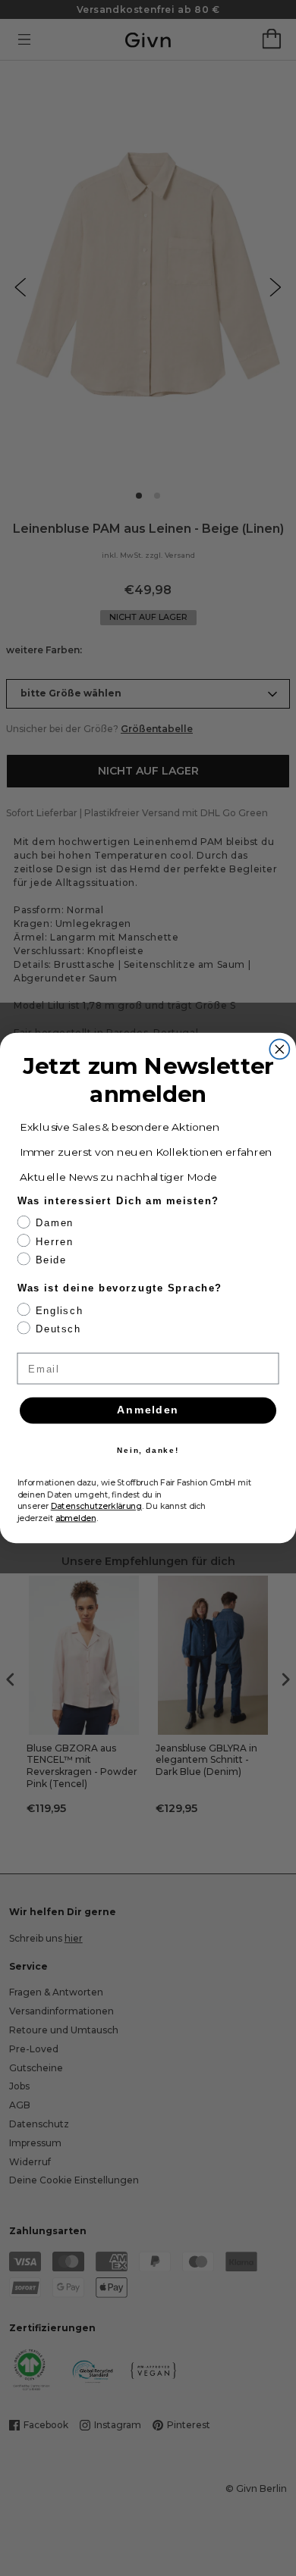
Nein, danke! (148, 1450)
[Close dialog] (279, 1049)
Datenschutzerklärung (96, 1506)
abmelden (76, 1518)
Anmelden (148, 1410)
